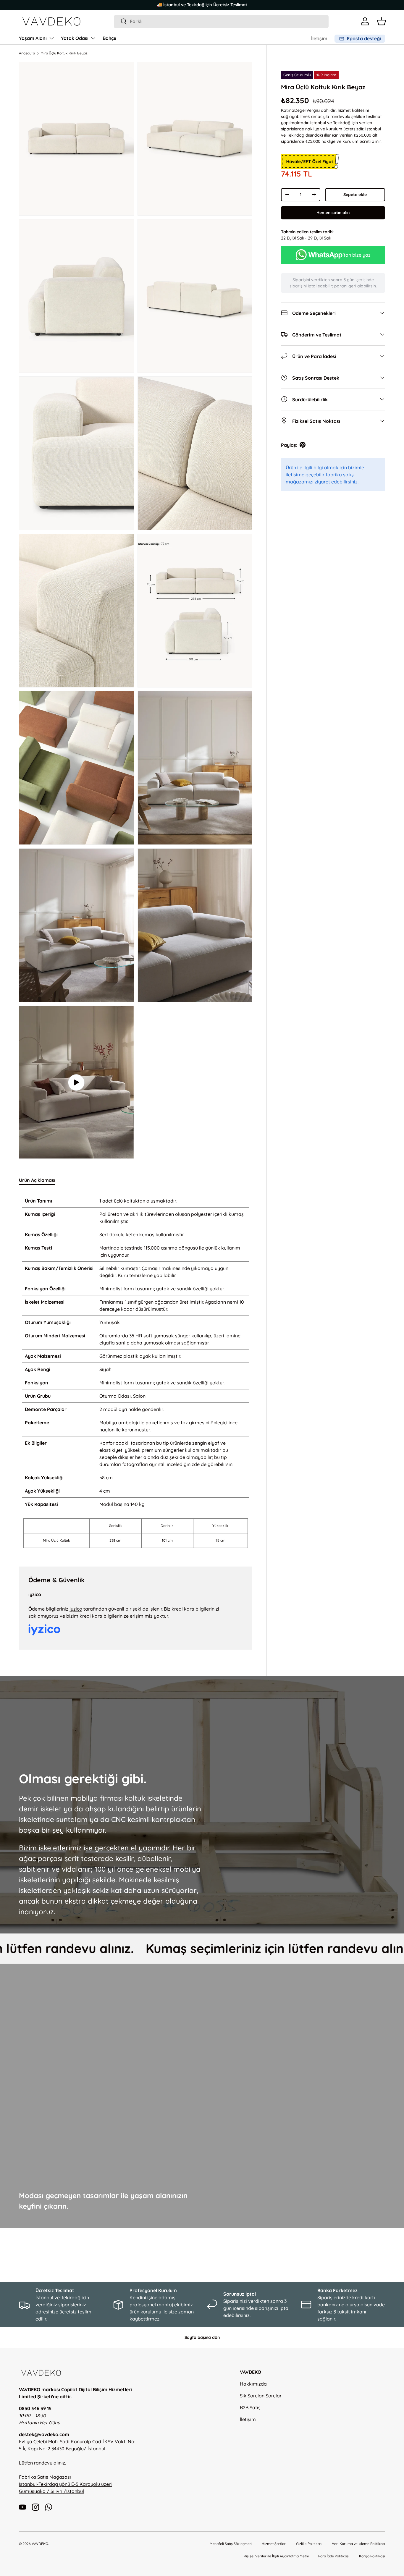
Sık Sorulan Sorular (261, 2396)
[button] (382, 21)
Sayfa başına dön (202, 2337)
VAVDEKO (40, 2544)
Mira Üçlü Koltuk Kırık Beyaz (64, 53)
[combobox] (221, 21)
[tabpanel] (136, 1372)
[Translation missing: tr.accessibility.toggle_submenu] (51, 38)
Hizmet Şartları (274, 2544)
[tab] (37, 1180)
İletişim (319, 38)
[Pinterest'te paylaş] (303, 445)
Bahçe (109, 38)
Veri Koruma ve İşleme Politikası (358, 2544)
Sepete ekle (355, 195)
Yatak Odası (75, 38)
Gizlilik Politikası (309, 2544)
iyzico (76, 1609)
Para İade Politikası (334, 2556)
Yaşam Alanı (33, 38)
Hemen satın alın (333, 213)
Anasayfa (27, 53)
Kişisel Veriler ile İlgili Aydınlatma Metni (276, 2556)
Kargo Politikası (372, 2556)
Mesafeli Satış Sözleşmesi (231, 2544)
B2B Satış (250, 2407)
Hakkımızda (253, 2384)
